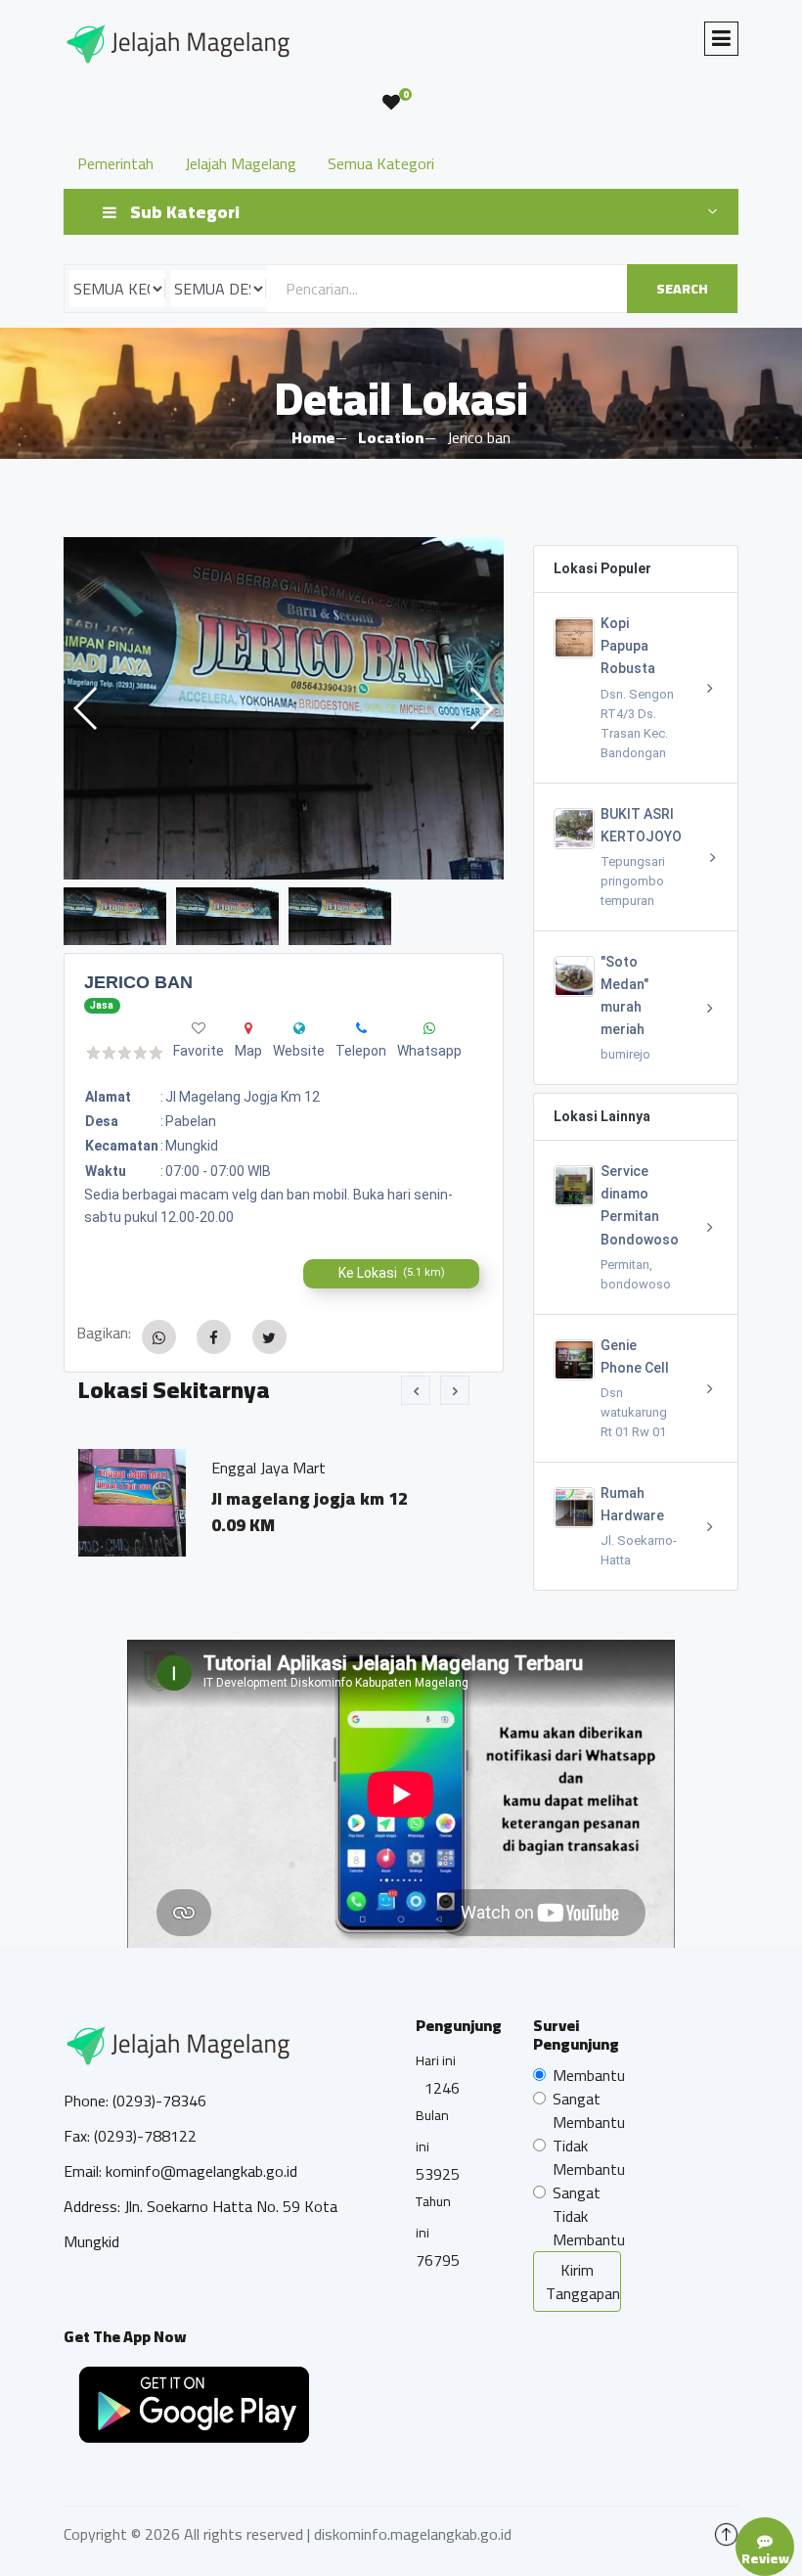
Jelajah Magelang (241, 163)
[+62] (361, 1028)
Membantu (589, 2075)
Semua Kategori (381, 163)
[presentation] (416, 1390)
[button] (481, 708)
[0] (391, 103)
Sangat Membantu (589, 2110)
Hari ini (436, 2060)
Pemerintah (115, 163)
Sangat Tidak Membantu (589, 2216)
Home (313, 437)
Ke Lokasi (392, 1273)
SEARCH (682, 289)
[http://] (299, 1028)
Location (391, 437)
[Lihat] (284, 708)
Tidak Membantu (589, 2157)
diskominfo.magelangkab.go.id (413, 2534)
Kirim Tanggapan (583, 2282)
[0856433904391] (429, 1028)
